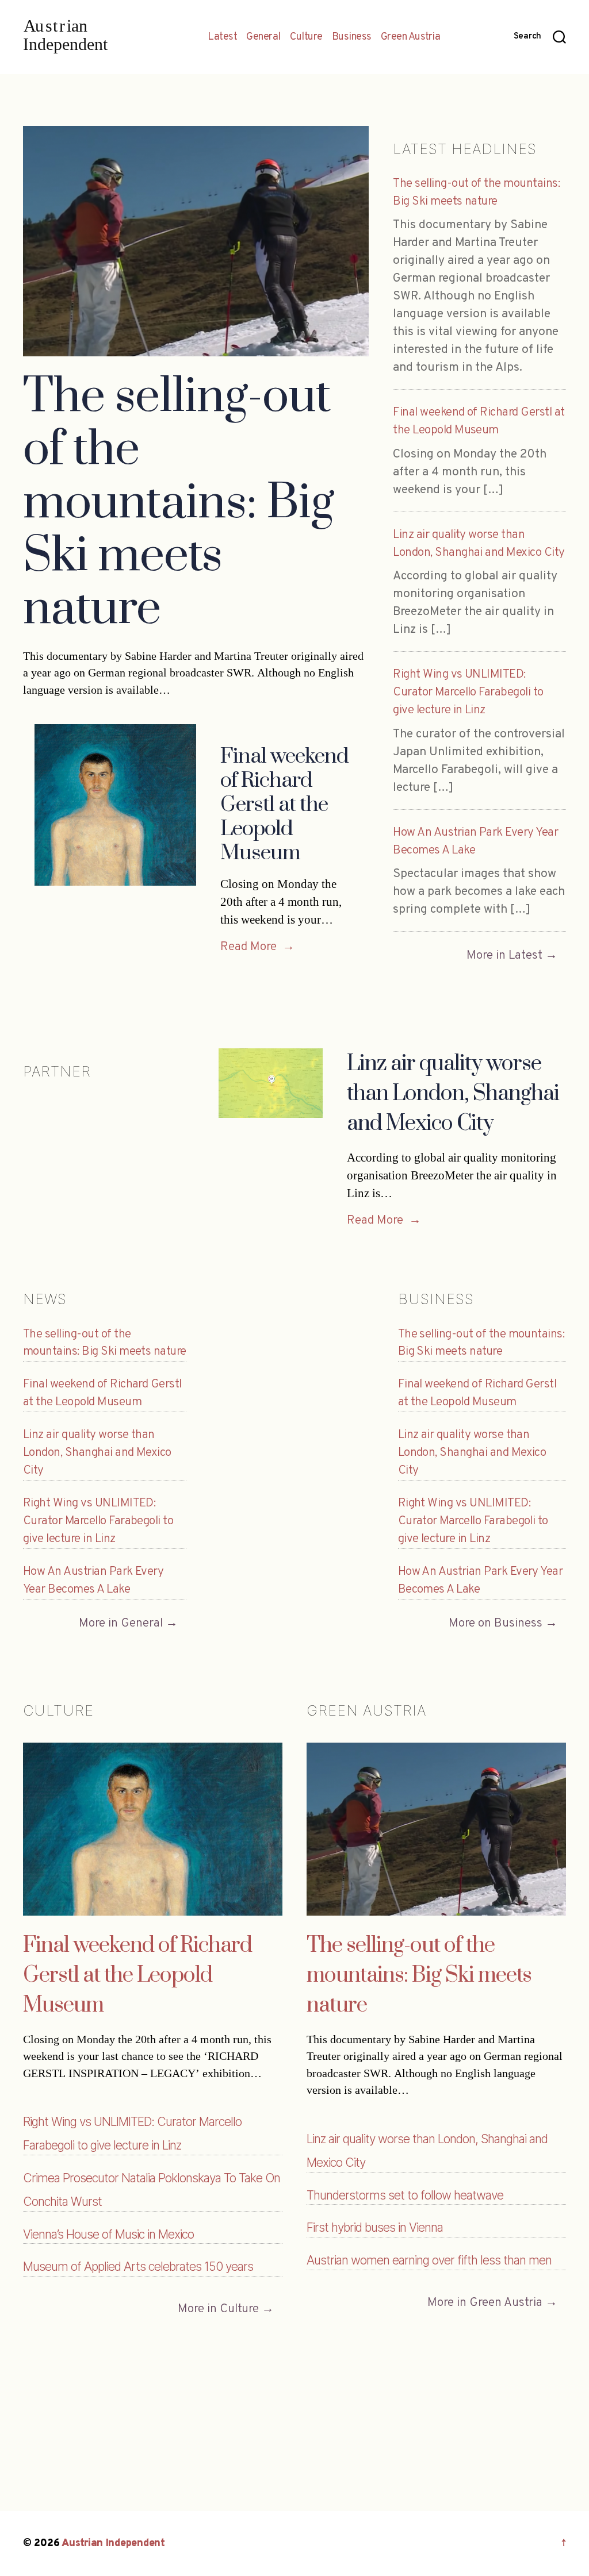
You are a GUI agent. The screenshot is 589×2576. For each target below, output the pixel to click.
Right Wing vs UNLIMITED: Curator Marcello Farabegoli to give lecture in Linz (468, 692)
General (263, 37)
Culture (306, 37)
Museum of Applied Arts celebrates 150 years (138, 2267)
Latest (222, 37)
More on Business (496, 1623)
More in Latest (504, 956)
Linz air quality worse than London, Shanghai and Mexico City (453, 1094)
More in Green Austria (485, 2303)
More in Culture (218, 2309)
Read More (257, 947)
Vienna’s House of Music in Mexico (108, 2234)
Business (352, 37)
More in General (121, 1623)
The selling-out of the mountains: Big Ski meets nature (178, 503)
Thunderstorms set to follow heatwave (405, 2195)
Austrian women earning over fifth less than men (429, 2260)
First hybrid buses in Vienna (375, 2227)
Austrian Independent (113, 2544)
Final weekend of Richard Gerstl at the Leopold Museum (284, 804)
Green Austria (411, 37)
